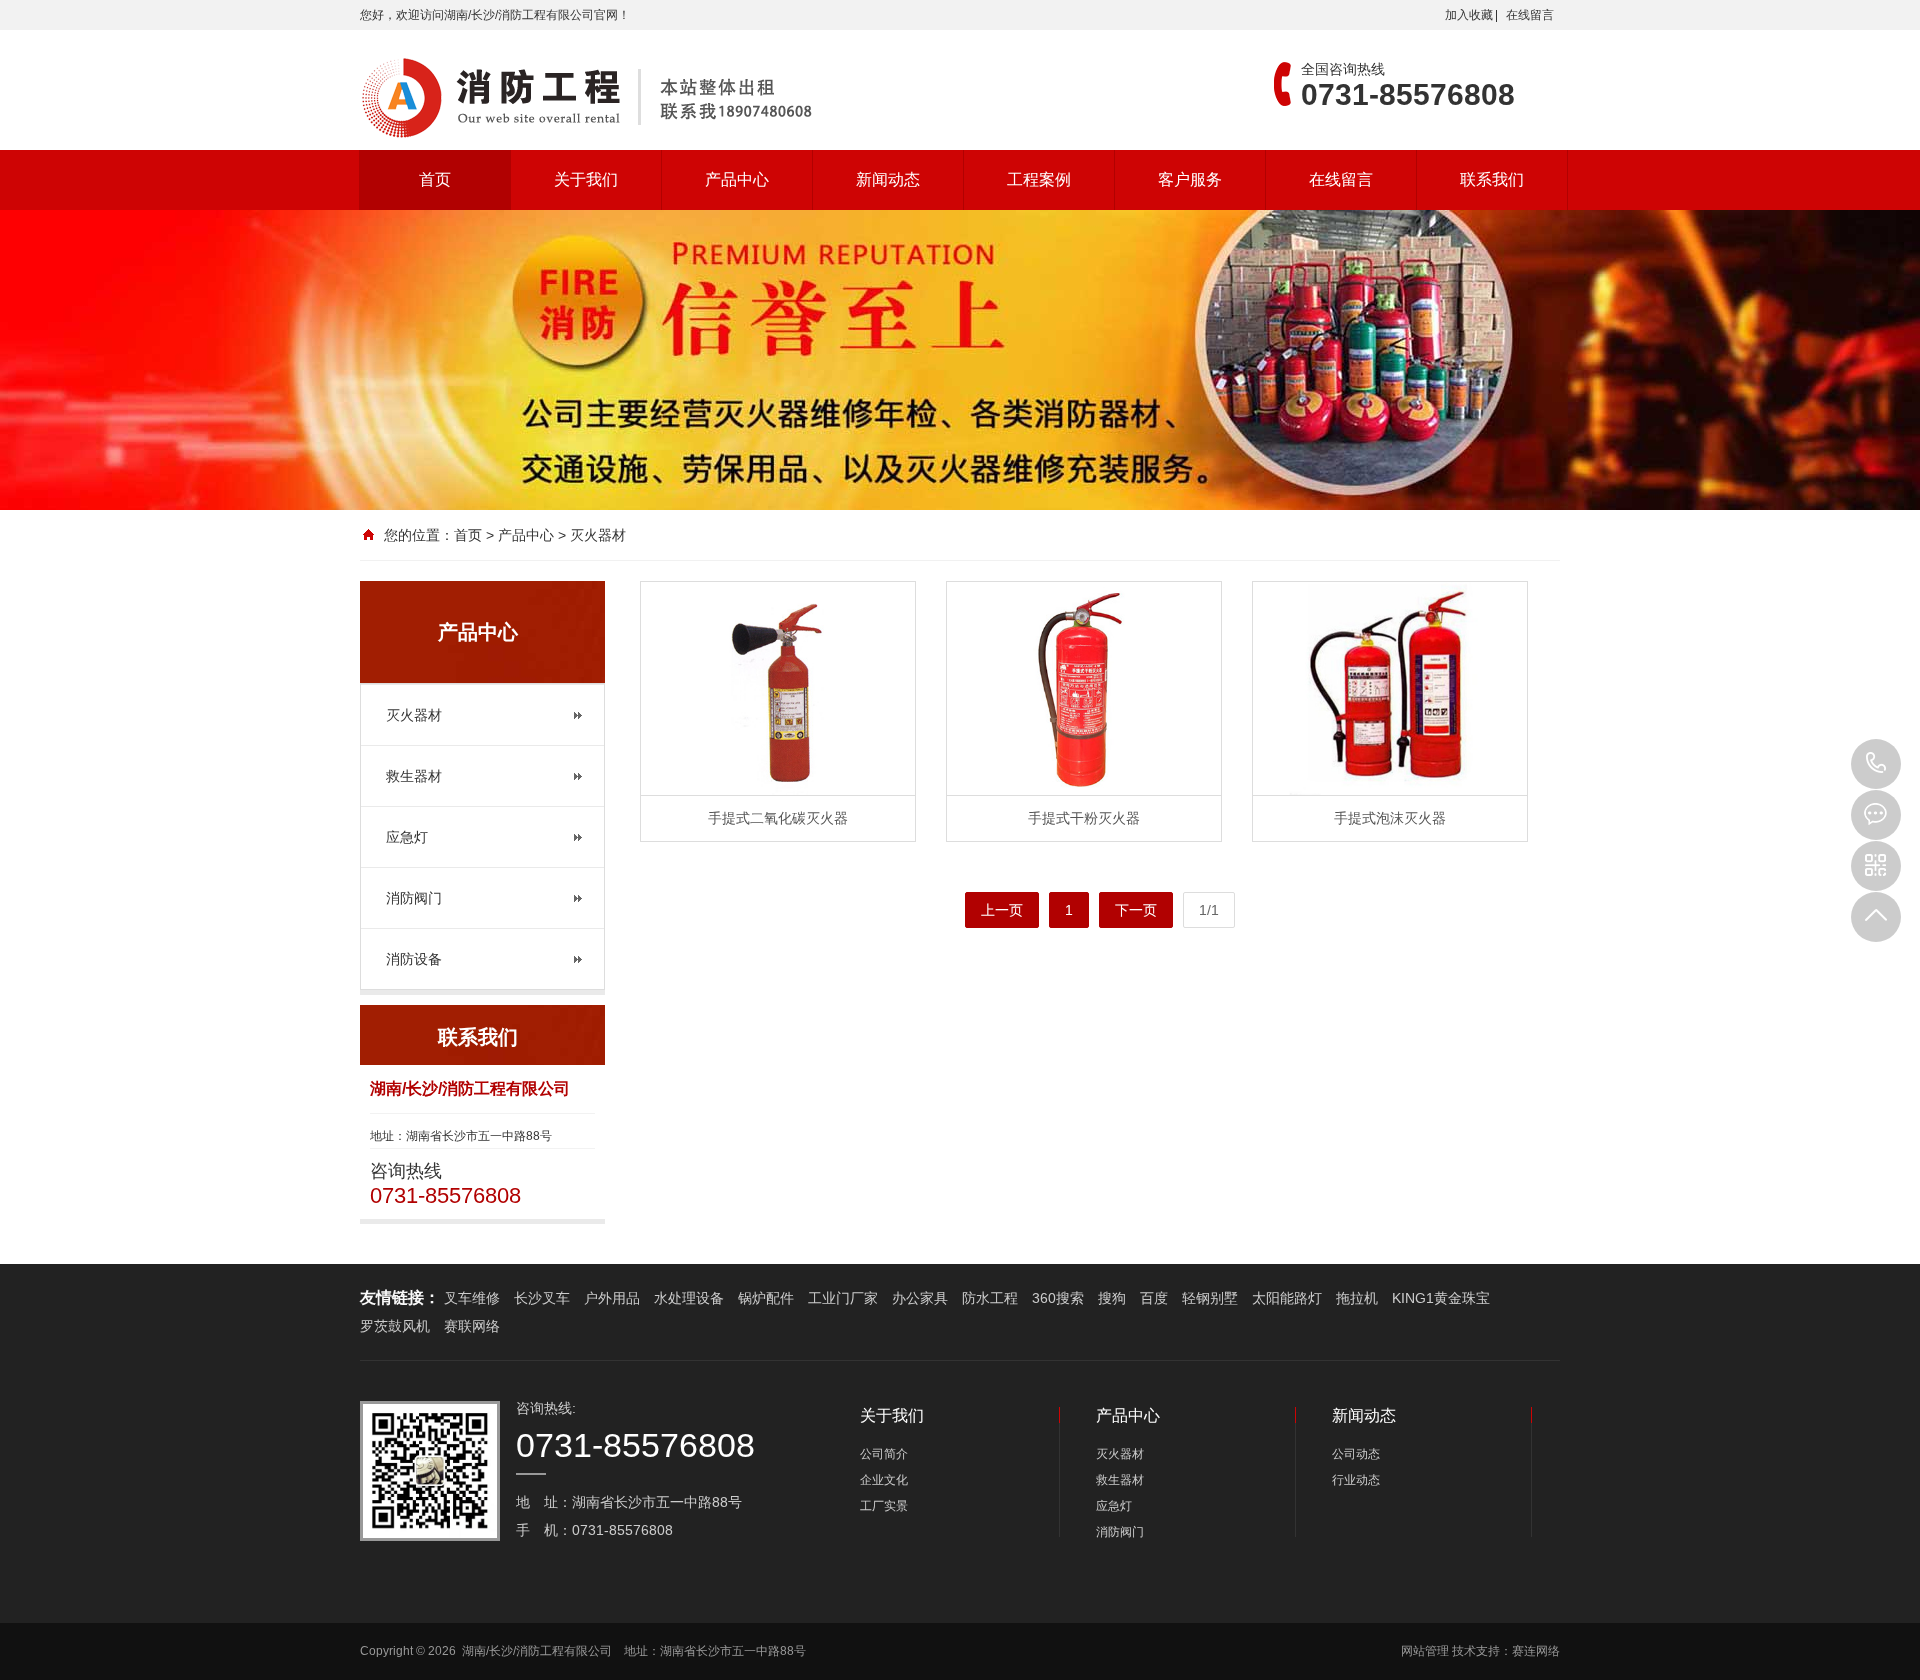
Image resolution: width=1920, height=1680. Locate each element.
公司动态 (1356, 1454)
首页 (435, 179)
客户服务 (1190, 179)
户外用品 (612, 1298)
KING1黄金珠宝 (1441, 1298)
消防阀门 (414, 898)
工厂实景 (884, 1506)
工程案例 (1039, 179)
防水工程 (990, 1298)
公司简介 (884, 1454)
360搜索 (1058, 1298)
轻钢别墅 (1210, 1298)
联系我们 (1492, 179)
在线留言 (1530, 15)
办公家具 (920, 1298)
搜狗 (1112, 1298)
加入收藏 (1469, 15)
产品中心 (737, 179)
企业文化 (884, 1480)
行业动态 (1356, 1480)
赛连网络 (1536, 1651)
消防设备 (414, 959)
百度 (1154, 1298)
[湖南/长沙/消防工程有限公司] (590, 98)
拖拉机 (1357, 1298)
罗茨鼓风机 (395, 1326)
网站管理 (1425, 1651)
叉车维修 (472, 1298)
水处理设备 (689, 1298)
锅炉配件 (766, 1298)
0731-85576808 (1876, 764)
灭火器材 (414, 715)
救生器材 (414, 776)
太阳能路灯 (1287, 1298)
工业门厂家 (843, 1298)
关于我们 (586, 179)
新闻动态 (888, 179)
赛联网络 (472, 1326)
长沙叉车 (542, 1298)
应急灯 (407, 837)
